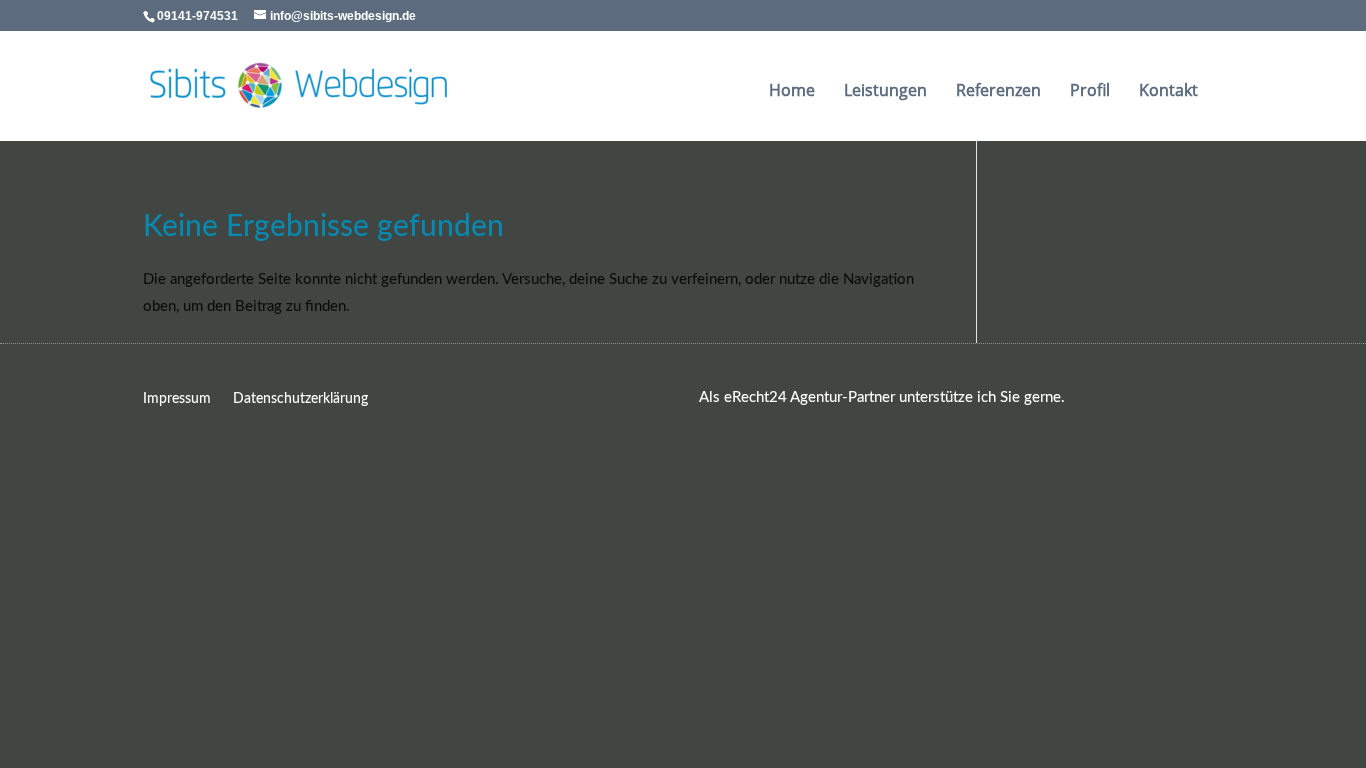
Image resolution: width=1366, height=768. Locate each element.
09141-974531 (197, 16)
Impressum (177, 399)
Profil (1090, 92)
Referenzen (998, 92)
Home (792, 92)
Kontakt (1168, 92)
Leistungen (885, 92)
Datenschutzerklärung (300, 399)
